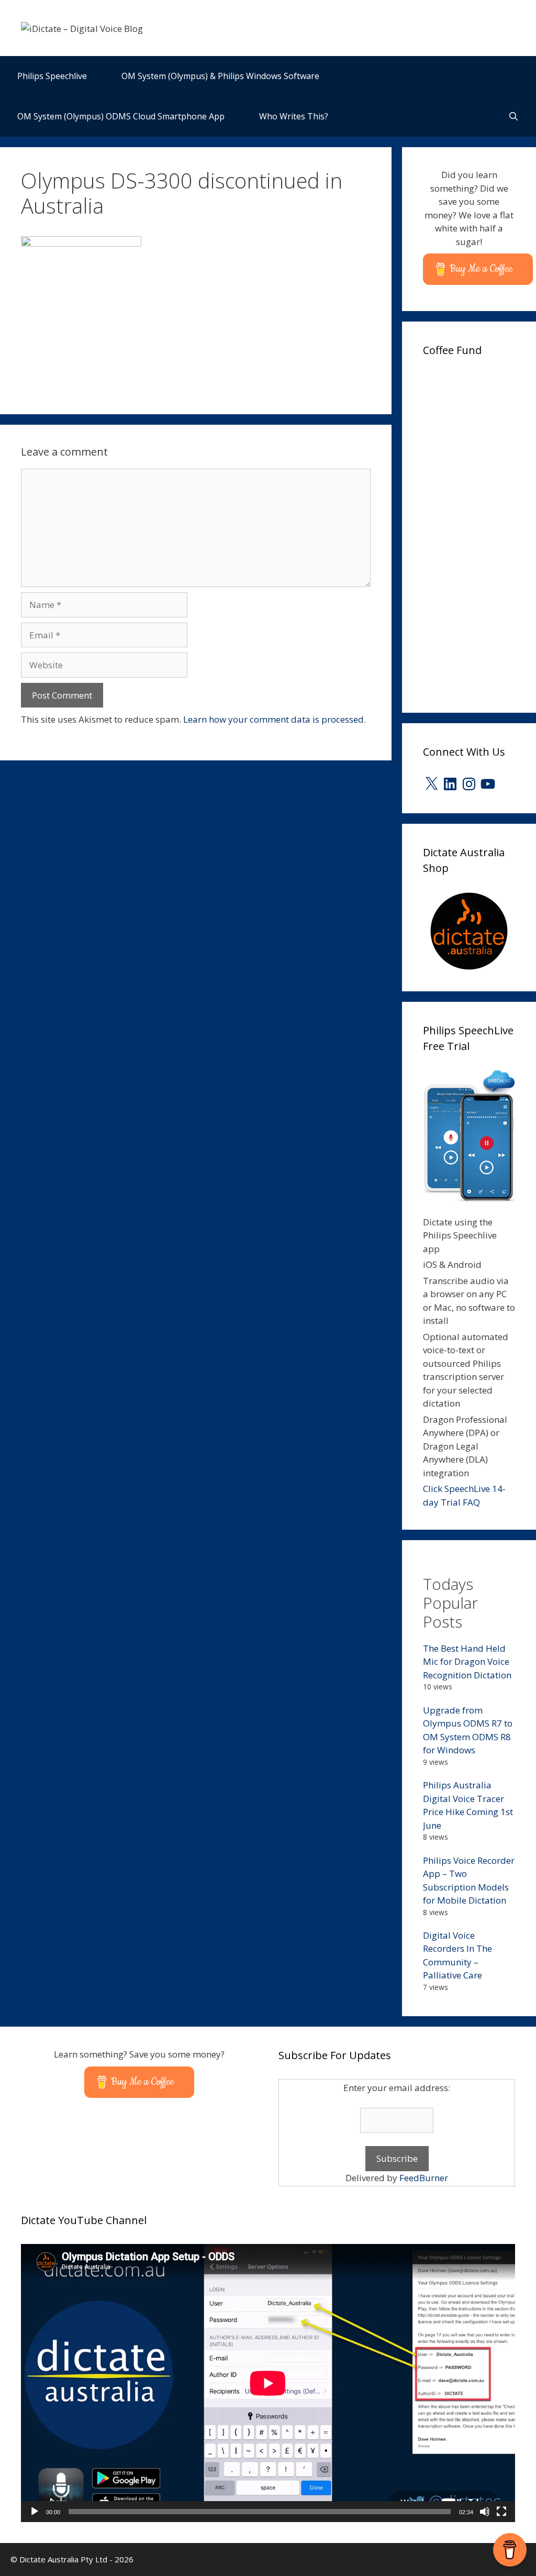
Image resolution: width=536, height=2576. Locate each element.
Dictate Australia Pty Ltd (63, 2559)
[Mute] (485, 2512)
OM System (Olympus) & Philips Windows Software (220, 76)
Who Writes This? (294, 116)
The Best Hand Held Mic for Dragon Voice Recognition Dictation (467, 1662)
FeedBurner (424, 2178)
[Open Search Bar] (513, 117)
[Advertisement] (479, 531)
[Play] (35, 2512)
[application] (268, 2383)
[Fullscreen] (501, 2512)
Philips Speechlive (52, 76)
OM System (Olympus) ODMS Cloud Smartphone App (121, 116)
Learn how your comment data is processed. (275, 719)
